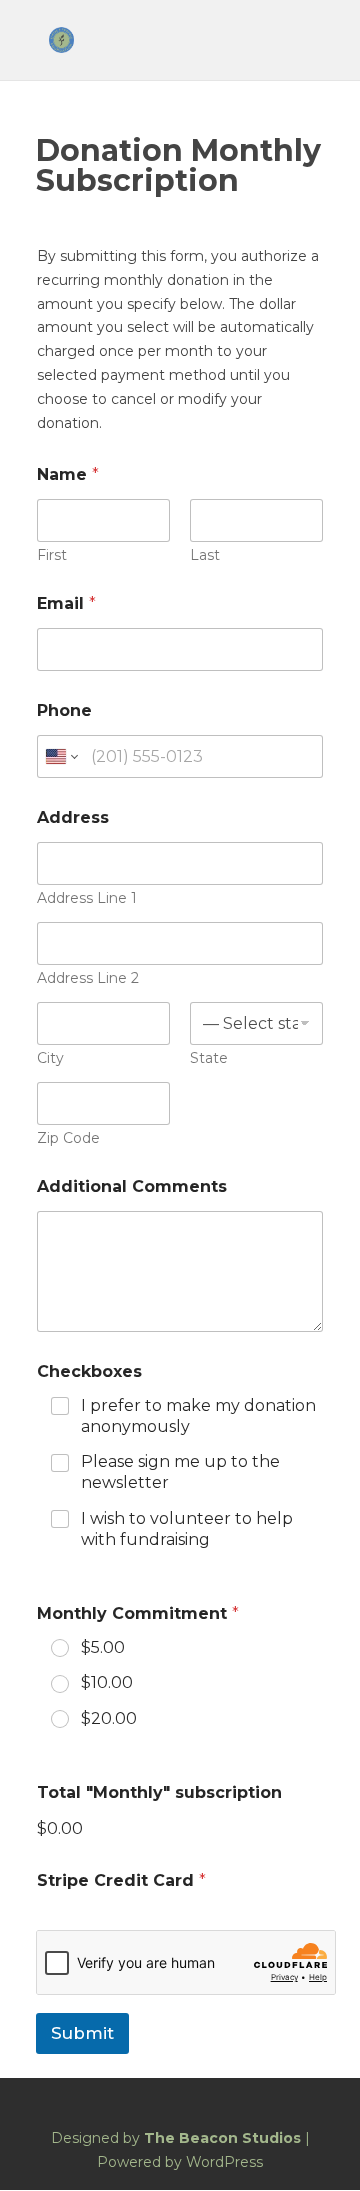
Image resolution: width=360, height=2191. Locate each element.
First (52, 555)
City (50, 1058)
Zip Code (68, 1138)
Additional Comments (132, 1186)
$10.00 (107, 1682)
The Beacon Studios (222, 2138)
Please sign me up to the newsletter (180, 1472)
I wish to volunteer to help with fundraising (187, 1529)
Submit (82, 2033)
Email (66, 603)
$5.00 (103, 1647)
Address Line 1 (87, 898)
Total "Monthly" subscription (159, 1792)
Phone (64, 710)
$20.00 (109, 1718)
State (209, 1058)
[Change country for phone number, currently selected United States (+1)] (60, 756)
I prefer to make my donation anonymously (198, 1416)
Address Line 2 (88, 978)
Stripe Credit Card (121, 1880)
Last (205, 555)
